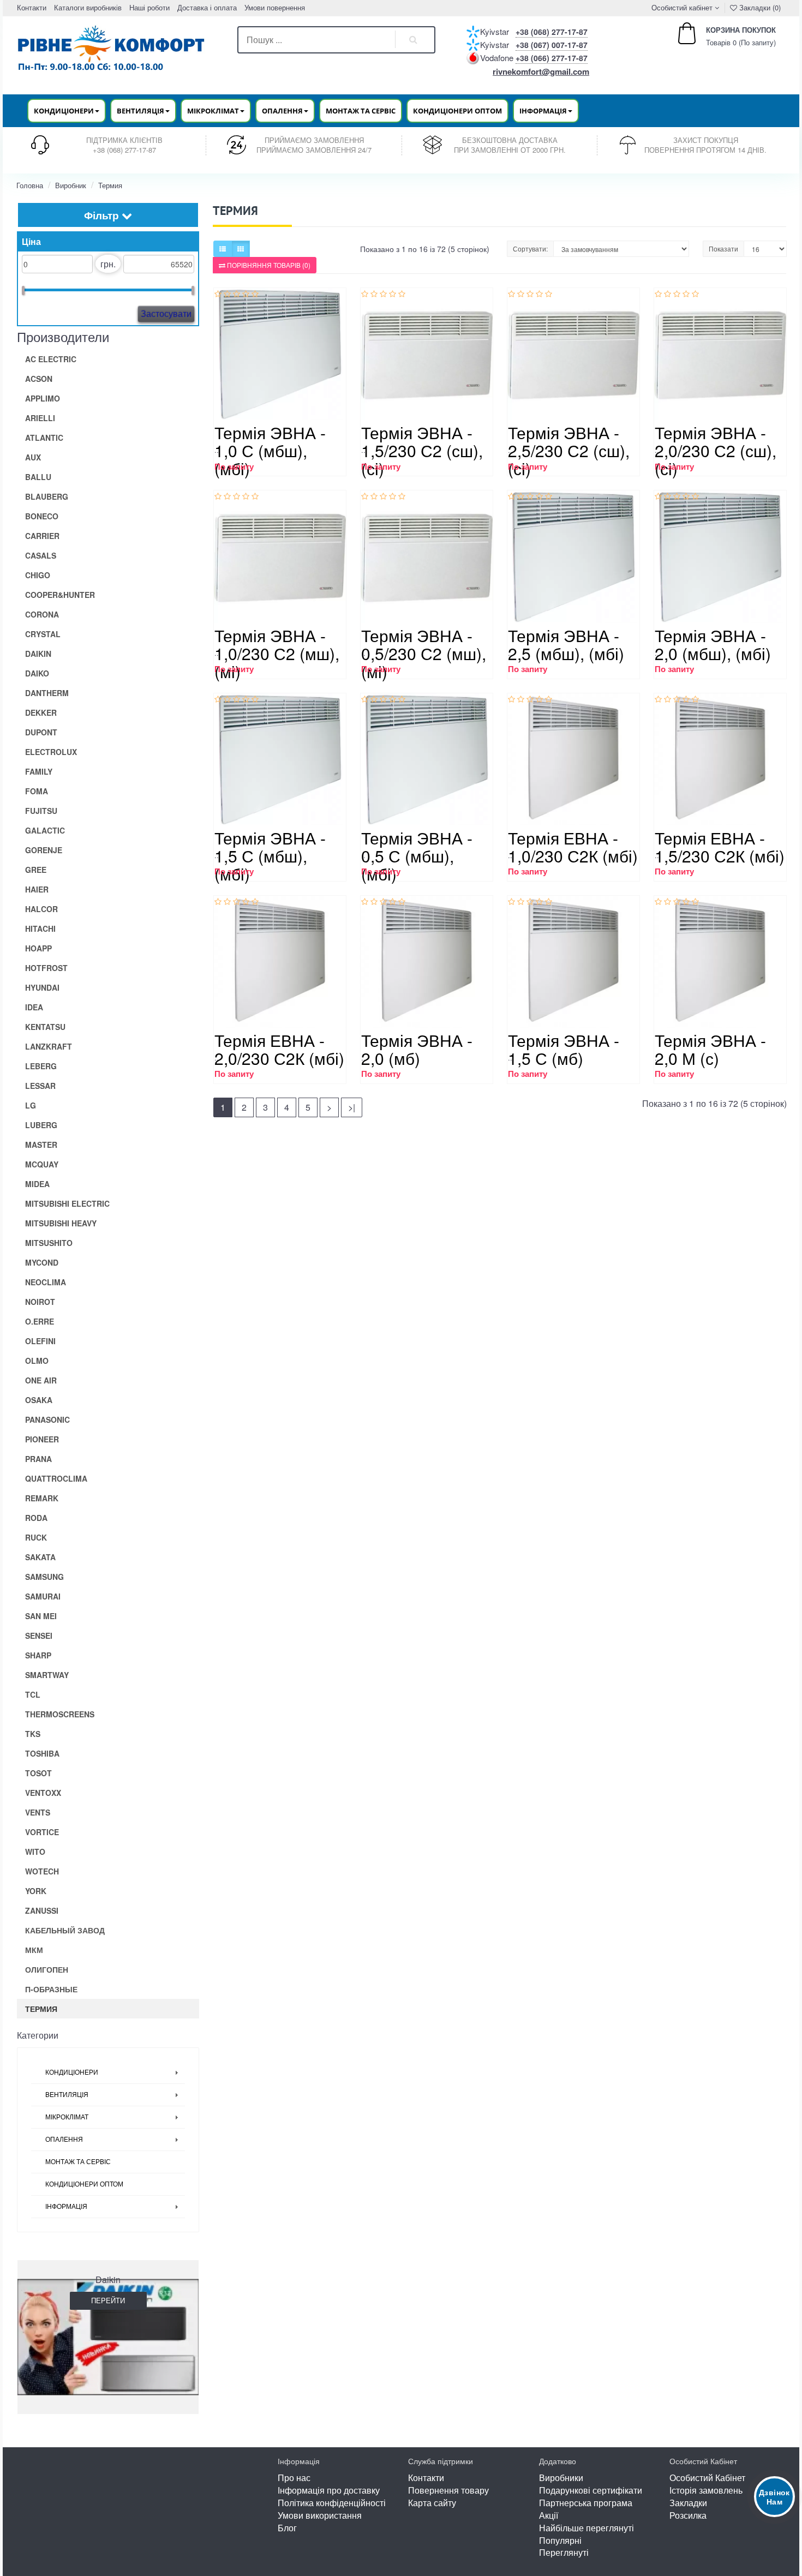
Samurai (43, 1596)
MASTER (41, 1145)
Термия (110, 185)
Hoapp (38, 948)
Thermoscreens (60, 1714)
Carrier (42, 536)
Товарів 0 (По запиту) (729, 36)
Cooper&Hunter (60, 595)
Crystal (43, 634)
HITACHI (40, 928)
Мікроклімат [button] (213, 111)
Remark (42, 1498)
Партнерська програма (586, 2503)
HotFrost (46, 968)
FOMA (37, 791)
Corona (42, 614)
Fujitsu (41, 811)
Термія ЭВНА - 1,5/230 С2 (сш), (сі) (422, 450)
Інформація (66, 2207)
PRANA (38, 1459)
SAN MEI (41, 1616)
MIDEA (37, 1184)
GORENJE (44, 850)
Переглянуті (564, 2552)
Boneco (42, 516)
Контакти (32, 7)
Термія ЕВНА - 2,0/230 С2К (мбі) (279, 1049)
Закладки (688, 2503)
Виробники (561, 2478)
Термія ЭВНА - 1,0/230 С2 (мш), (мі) (277, 653)
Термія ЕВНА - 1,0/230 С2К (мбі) (573, 847)
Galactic (45, 830)
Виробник (71, 185)
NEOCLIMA (46, 1282)
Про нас (294, 2478)
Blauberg (47, 496)
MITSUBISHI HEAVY (61, 1223)
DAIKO (37, 673)
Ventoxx (43, 1793)
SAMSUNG (44, 1577)
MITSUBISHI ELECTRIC (67, 1203)
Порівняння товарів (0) (268, 265)
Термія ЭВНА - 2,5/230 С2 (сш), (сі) (569, 450)
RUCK (36, 1537)
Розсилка (688, 2515)
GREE (36, 870)
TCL (33, 1694)
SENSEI (39, 1636)
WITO (35, 1852)
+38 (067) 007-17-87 (552, 45)
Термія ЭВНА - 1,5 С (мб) (564, 1049)
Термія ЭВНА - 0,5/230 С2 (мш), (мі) (424, 653)
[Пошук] (414, 40)
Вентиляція (67, 2095)
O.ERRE (40, 1321)
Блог (287, 2528)
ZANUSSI (42, 1910)
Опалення (64, 2140)
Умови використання (320, 2515)
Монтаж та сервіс (361, 111)
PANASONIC (47, 1419)
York (36, 1891)
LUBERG (41, 1125)
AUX (33, 457)
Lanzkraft (49, 1046)
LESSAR (40, 1086)
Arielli (40, 418)
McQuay (42, 1164)
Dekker (41, 712)
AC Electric (51, 359)
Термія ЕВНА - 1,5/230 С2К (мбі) (720, 847)
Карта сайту (432, 2503)
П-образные (51, 1989)
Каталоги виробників (88, 7)
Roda (36, 1518)
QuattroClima (56, 1478)
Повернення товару (448, 2490)
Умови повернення (275, 7)
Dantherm (47, 693)
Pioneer (42, 1439)
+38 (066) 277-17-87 (552, 58)
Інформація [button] (543, 111)
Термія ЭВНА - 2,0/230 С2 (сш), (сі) (716, 450)
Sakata (40, 1557)
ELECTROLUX (51, 752)
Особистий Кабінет (707, 2478)
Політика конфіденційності (332, 2503)
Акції (549, 2515)
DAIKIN (38, 654)
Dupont (41, 732)
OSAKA (39, 1400)
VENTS (38, 1812)
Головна (30, 185)
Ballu (38, 477)
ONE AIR (41, 1380)
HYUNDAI (42, 987)
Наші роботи (149, 7)
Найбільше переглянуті (586, 2528)
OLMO (37, 1361)
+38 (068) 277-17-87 (552, 32)
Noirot (40, 1302)
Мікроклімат (67, 2117)
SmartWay (47, 1675)
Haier (37, 889)
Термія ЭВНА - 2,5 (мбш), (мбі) (566, 644)
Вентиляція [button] (140, 111)
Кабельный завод (65, 1930)
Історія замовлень (706, 2490)
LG (31, 1105)
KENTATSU (45, 1027)
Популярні (560, 2540)
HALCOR (41, 909)
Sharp (38, 1655)
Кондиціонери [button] (64, 111)
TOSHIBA (42, 1753)
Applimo (43, 398)
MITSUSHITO (49, 1243)
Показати (723, 248)
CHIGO (38, 575)
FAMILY (39, 771)
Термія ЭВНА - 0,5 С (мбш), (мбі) (417, 856)
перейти (108, 2300)
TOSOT (38, 1773)
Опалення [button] (282, 111)
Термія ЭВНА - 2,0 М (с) (710, 1049)
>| (352, 1107)
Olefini (40, 1341)
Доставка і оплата (207, 7)
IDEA (34, 1007)
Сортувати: (530, 248)
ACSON (39, 379)
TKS (33, 1734)
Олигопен (47, 1969)
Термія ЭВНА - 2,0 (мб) (417, 1049)
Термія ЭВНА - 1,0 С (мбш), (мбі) (270, 450)
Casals (41, 555)
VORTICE (42, 1832)
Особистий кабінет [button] (681, 7)
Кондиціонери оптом (457, 111)
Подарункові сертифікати (591, 2490)
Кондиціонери (72, 2072)
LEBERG (41, 1066)
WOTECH (42, 1871)
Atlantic (44, 438)
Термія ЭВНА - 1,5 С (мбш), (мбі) (270, 856)
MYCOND (42, 1262)
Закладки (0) (759, 7)
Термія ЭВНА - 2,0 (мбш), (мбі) (713, 644)
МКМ (34, 1950)
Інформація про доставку (329, 2490)
